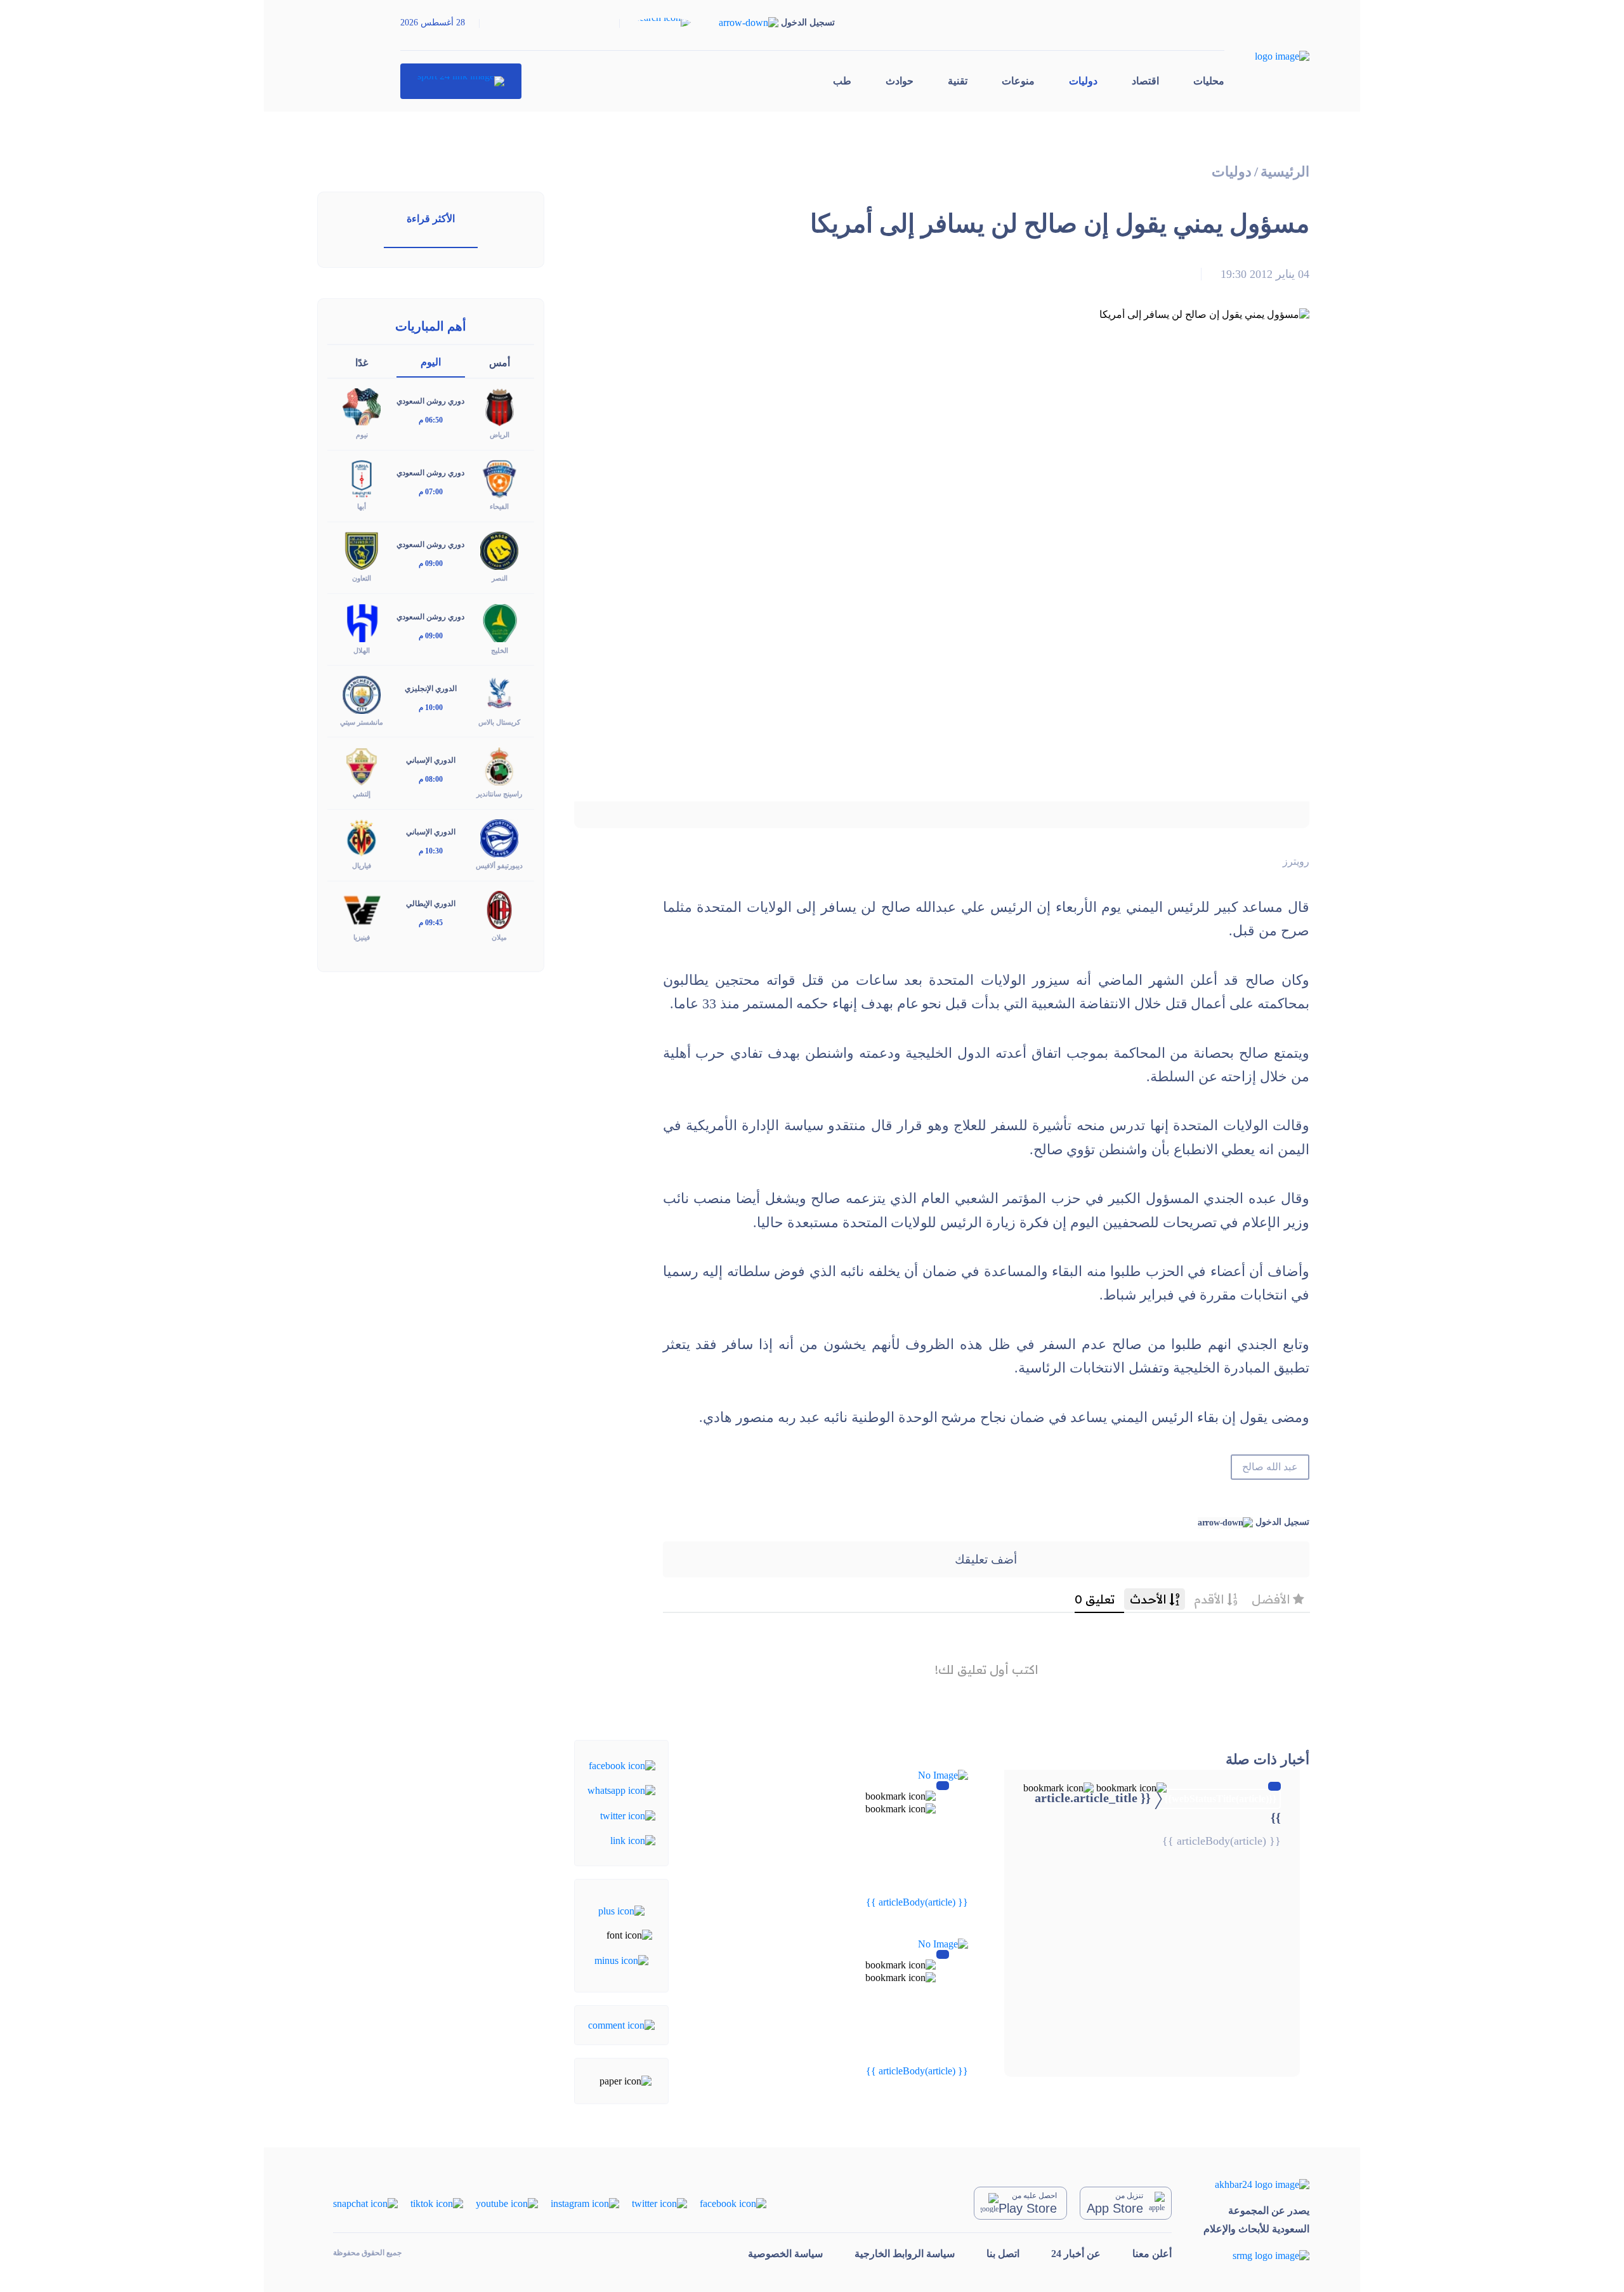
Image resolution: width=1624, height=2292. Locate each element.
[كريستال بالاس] (499, 693)
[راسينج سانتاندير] (499, 765)
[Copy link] (633, 1840)
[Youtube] (507, 2202)
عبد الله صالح (1270, 1467)
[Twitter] (628, 1815)
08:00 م (431, 779)
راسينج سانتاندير (499, 794)
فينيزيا (362, 937)
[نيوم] (362, 406)
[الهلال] (362, 622)
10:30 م (431, 851)
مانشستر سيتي (362, 722)
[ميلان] (499, 909)
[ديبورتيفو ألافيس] (499, 837)
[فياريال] (362, 837)
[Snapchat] (365, 2202)
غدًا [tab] (362, 363)
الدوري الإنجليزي (431, 688)
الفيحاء (499, 506)
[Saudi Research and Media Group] (1256, 2256)
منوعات (1018, 81)
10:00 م (431, 708)
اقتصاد (1145, 81)
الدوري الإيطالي (431, 904)
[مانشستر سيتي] (362, 693)
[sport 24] (461, 81)
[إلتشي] (362, 765)
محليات (1209, 81)
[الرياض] (499, 406)
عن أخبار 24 (1076, 2254)
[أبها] (362, 478)
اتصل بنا (1003, 2254)
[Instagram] (585, 2202)
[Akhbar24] (1256, 2184)
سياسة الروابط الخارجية (905, 2254)
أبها (362, 506)
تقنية (958, 81)
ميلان (499, 937)
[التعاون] (362, 550)
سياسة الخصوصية (785, 2254)
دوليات (1083, 81)
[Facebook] (622, 1765)
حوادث (900, 81)
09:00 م (431, 563)
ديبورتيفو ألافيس (499, 866)
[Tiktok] (437, 2202)
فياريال (362, 866)
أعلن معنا (1152, 2254)
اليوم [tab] (431, 362)
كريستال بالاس (499, 722)
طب (842, 81)
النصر (500, 578)
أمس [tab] (500, 363)
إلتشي (362, 794)
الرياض (500, 435)
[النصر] (499, 550)
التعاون (362, 578)
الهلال (362, 650)
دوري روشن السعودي (430, 401)
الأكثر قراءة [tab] (431, 219)
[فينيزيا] (362, 909)
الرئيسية (1285, 172)
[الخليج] (499, 622)
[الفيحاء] (499, 478)
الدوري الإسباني (431, 760)
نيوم (362, 435)
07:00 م (431, 492)
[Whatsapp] (621, 1790)
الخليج (500, 650)
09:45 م (431, 923)
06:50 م (431, 420)
